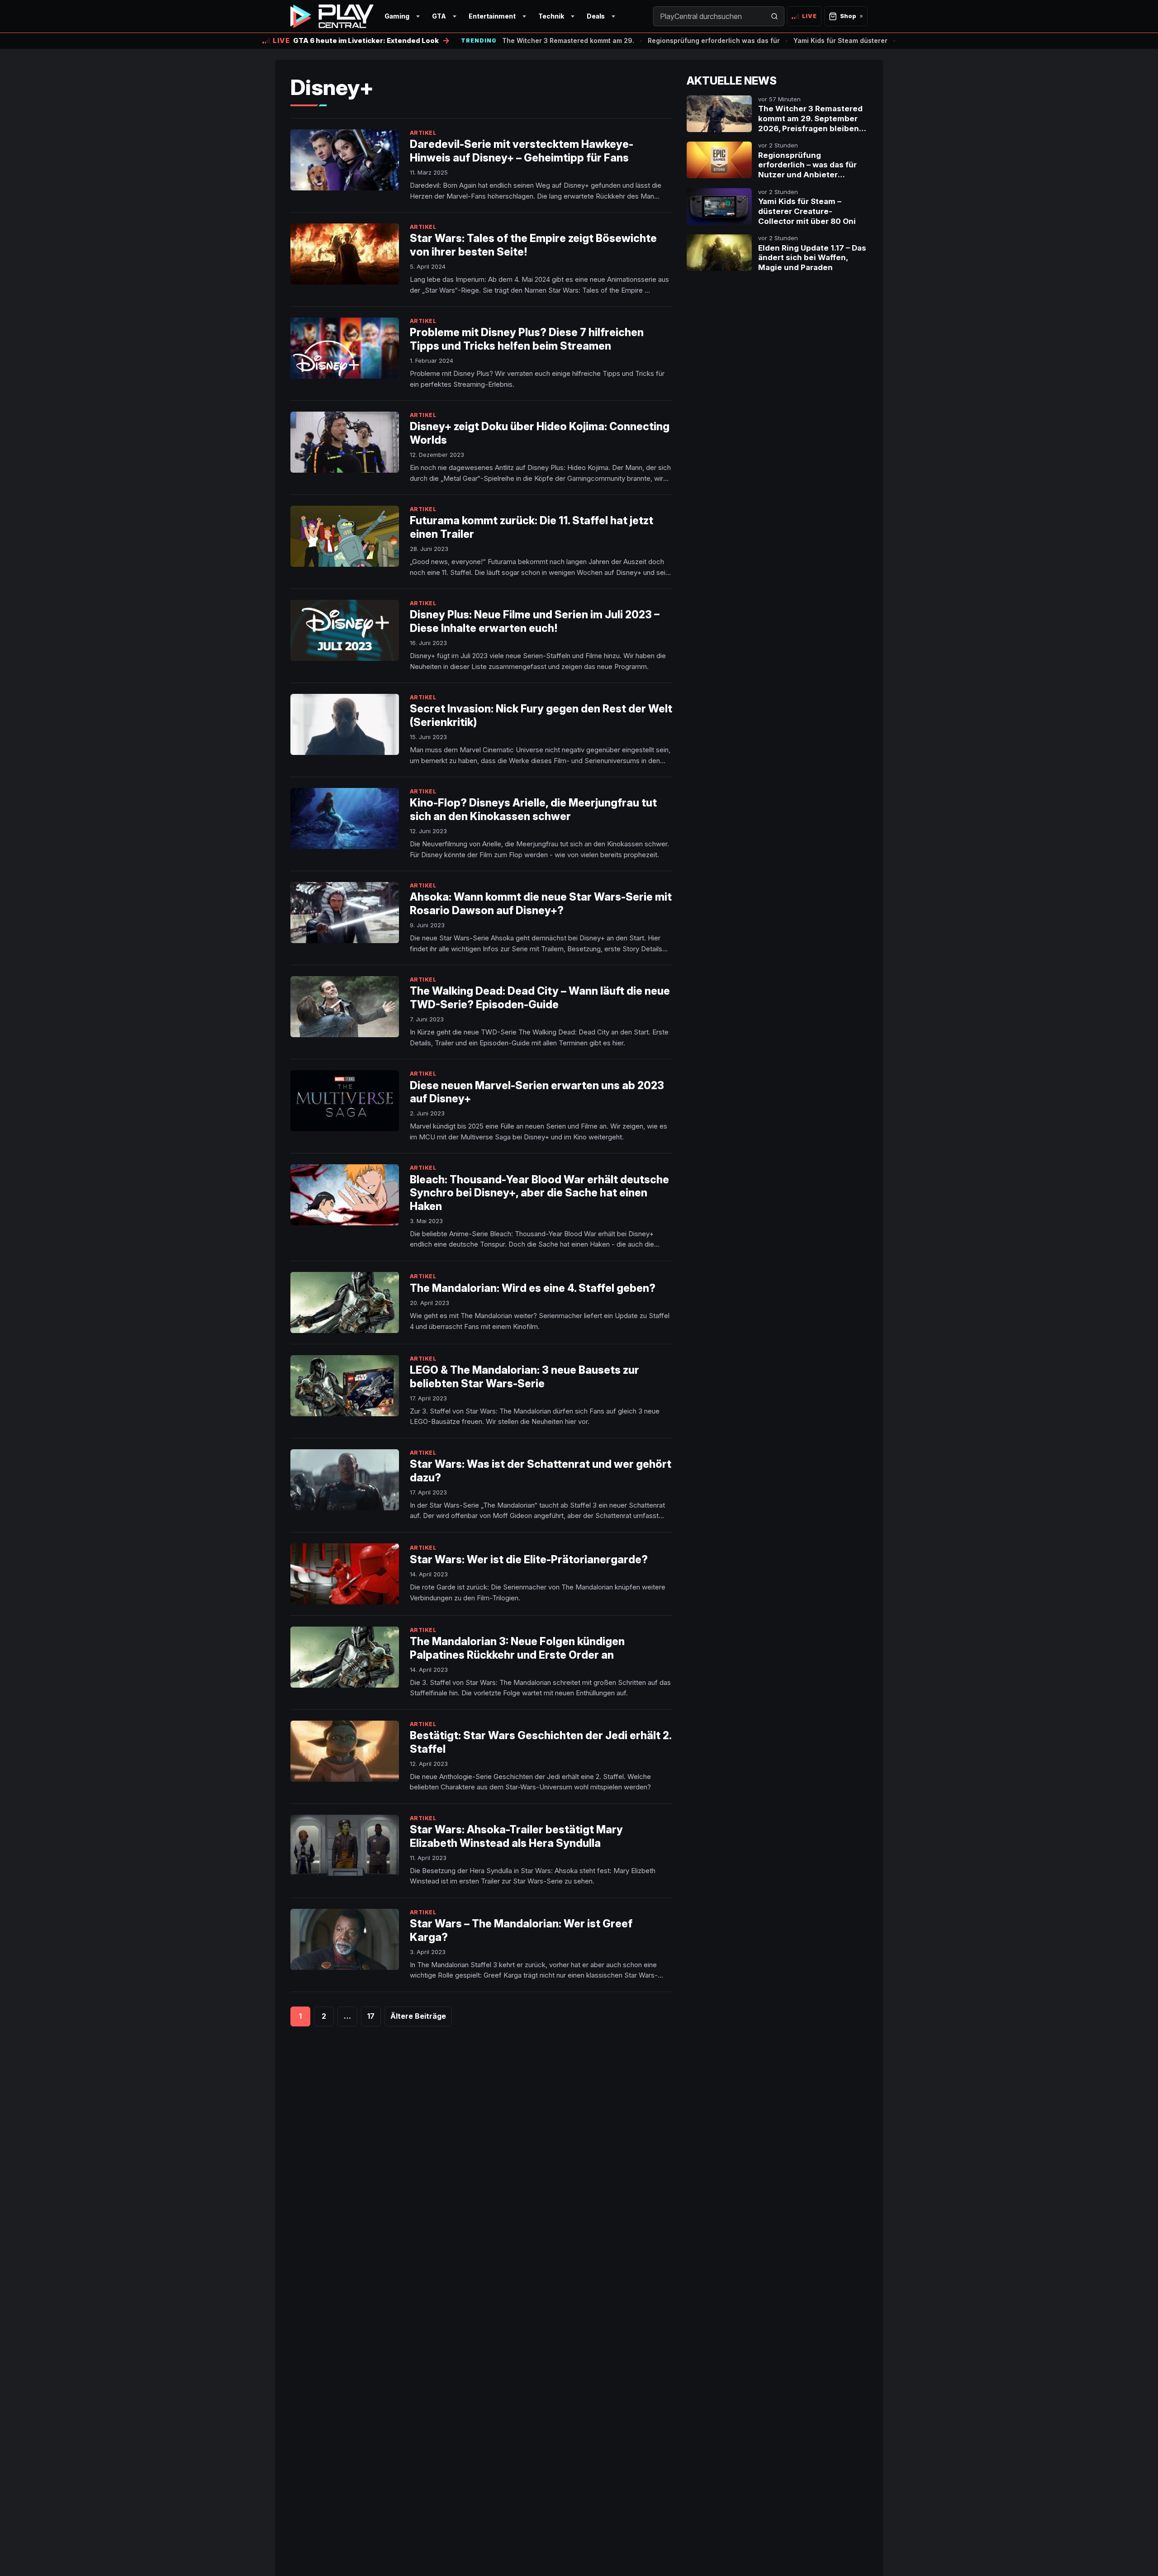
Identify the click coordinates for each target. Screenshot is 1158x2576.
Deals (596, 16)
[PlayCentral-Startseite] (332, 16)
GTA (439, 16)
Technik (551, 16)
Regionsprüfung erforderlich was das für (714, 40)
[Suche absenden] (774, 16)
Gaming (397, 16)
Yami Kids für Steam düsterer (840, 40)
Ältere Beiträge (418, 2016)
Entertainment (492, 16)
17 (371, 2016)
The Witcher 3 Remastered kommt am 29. (568, 40)
